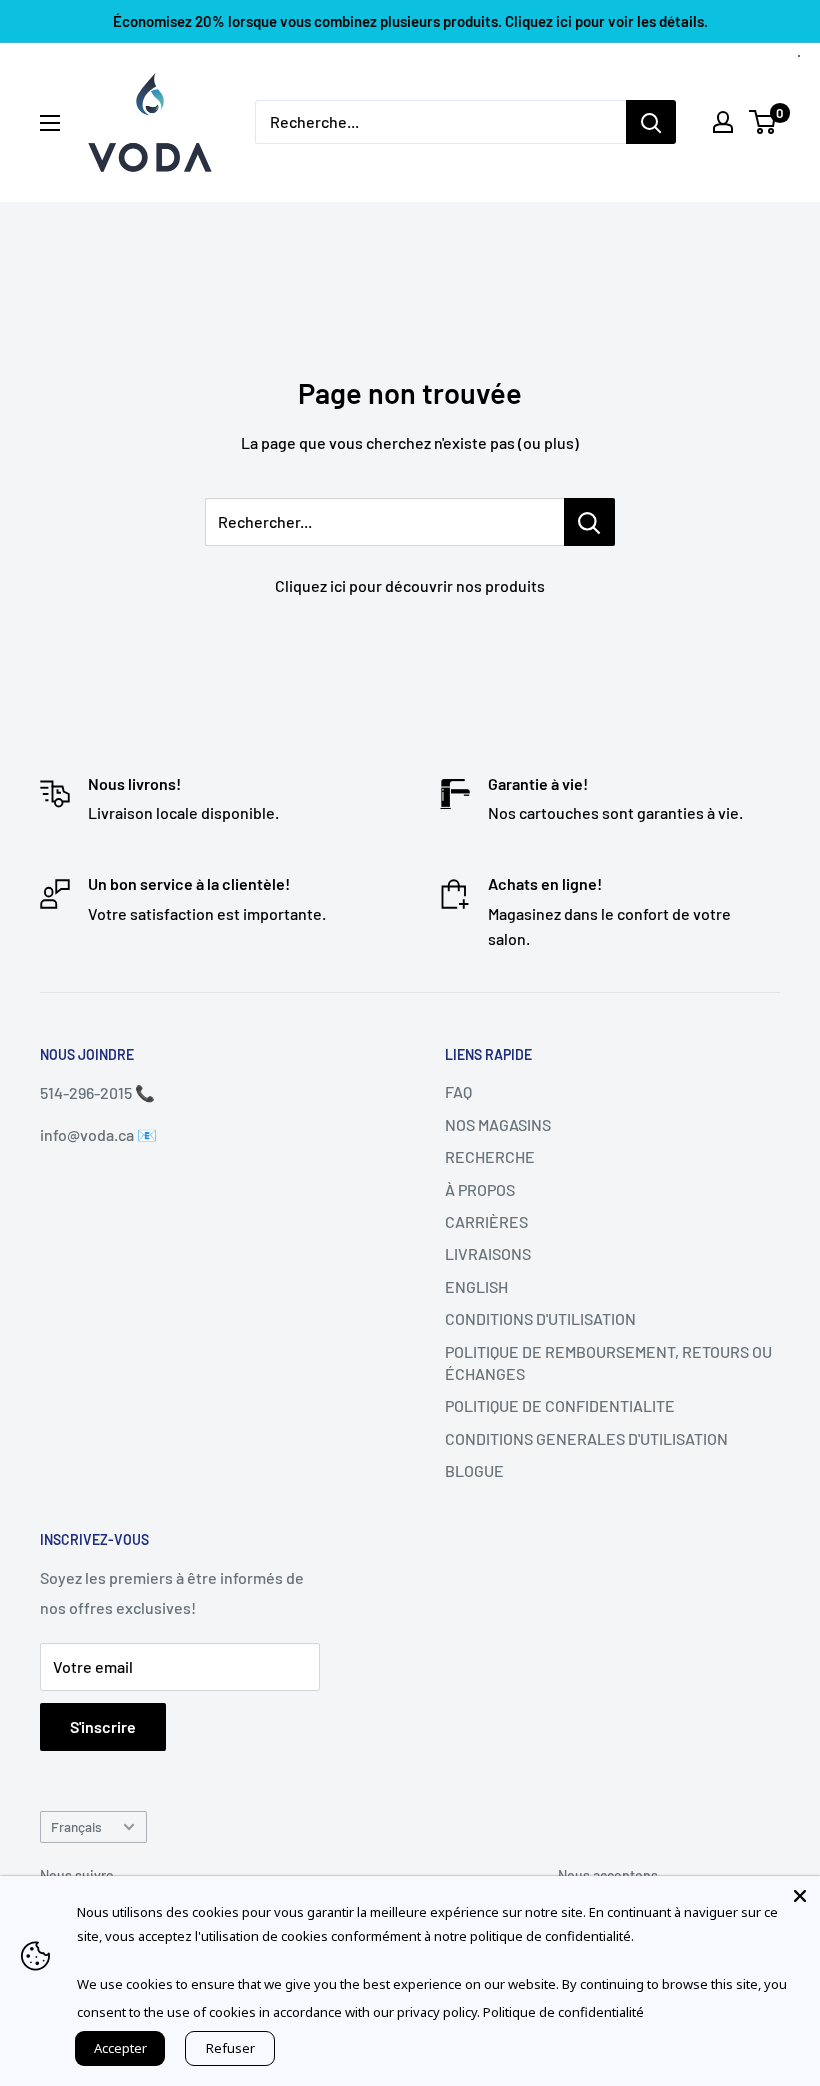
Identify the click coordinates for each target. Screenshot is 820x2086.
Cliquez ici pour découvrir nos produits (410, 585)
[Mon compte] (723, 122)
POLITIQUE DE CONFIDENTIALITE (560, 1405)
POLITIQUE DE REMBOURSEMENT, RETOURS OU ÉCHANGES (608, 1362)
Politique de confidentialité (563, 2012)
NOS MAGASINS (498, 1124)
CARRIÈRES (486, 1221)
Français (76, 1826)
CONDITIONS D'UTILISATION (540, 1318)
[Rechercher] (651, 122)
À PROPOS (480, 1189)
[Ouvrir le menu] (50, 123)
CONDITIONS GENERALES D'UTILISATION (586, 1438)
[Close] (800, 1896)
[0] (763, 122)
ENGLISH (476, 1286)
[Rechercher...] (589, 522)
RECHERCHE (490, 1156)
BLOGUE (474, 1470)
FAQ (458, 1091)
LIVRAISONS (488, 1253)
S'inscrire (103, 1726)
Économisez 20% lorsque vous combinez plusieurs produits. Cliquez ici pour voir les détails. (410, 21)
